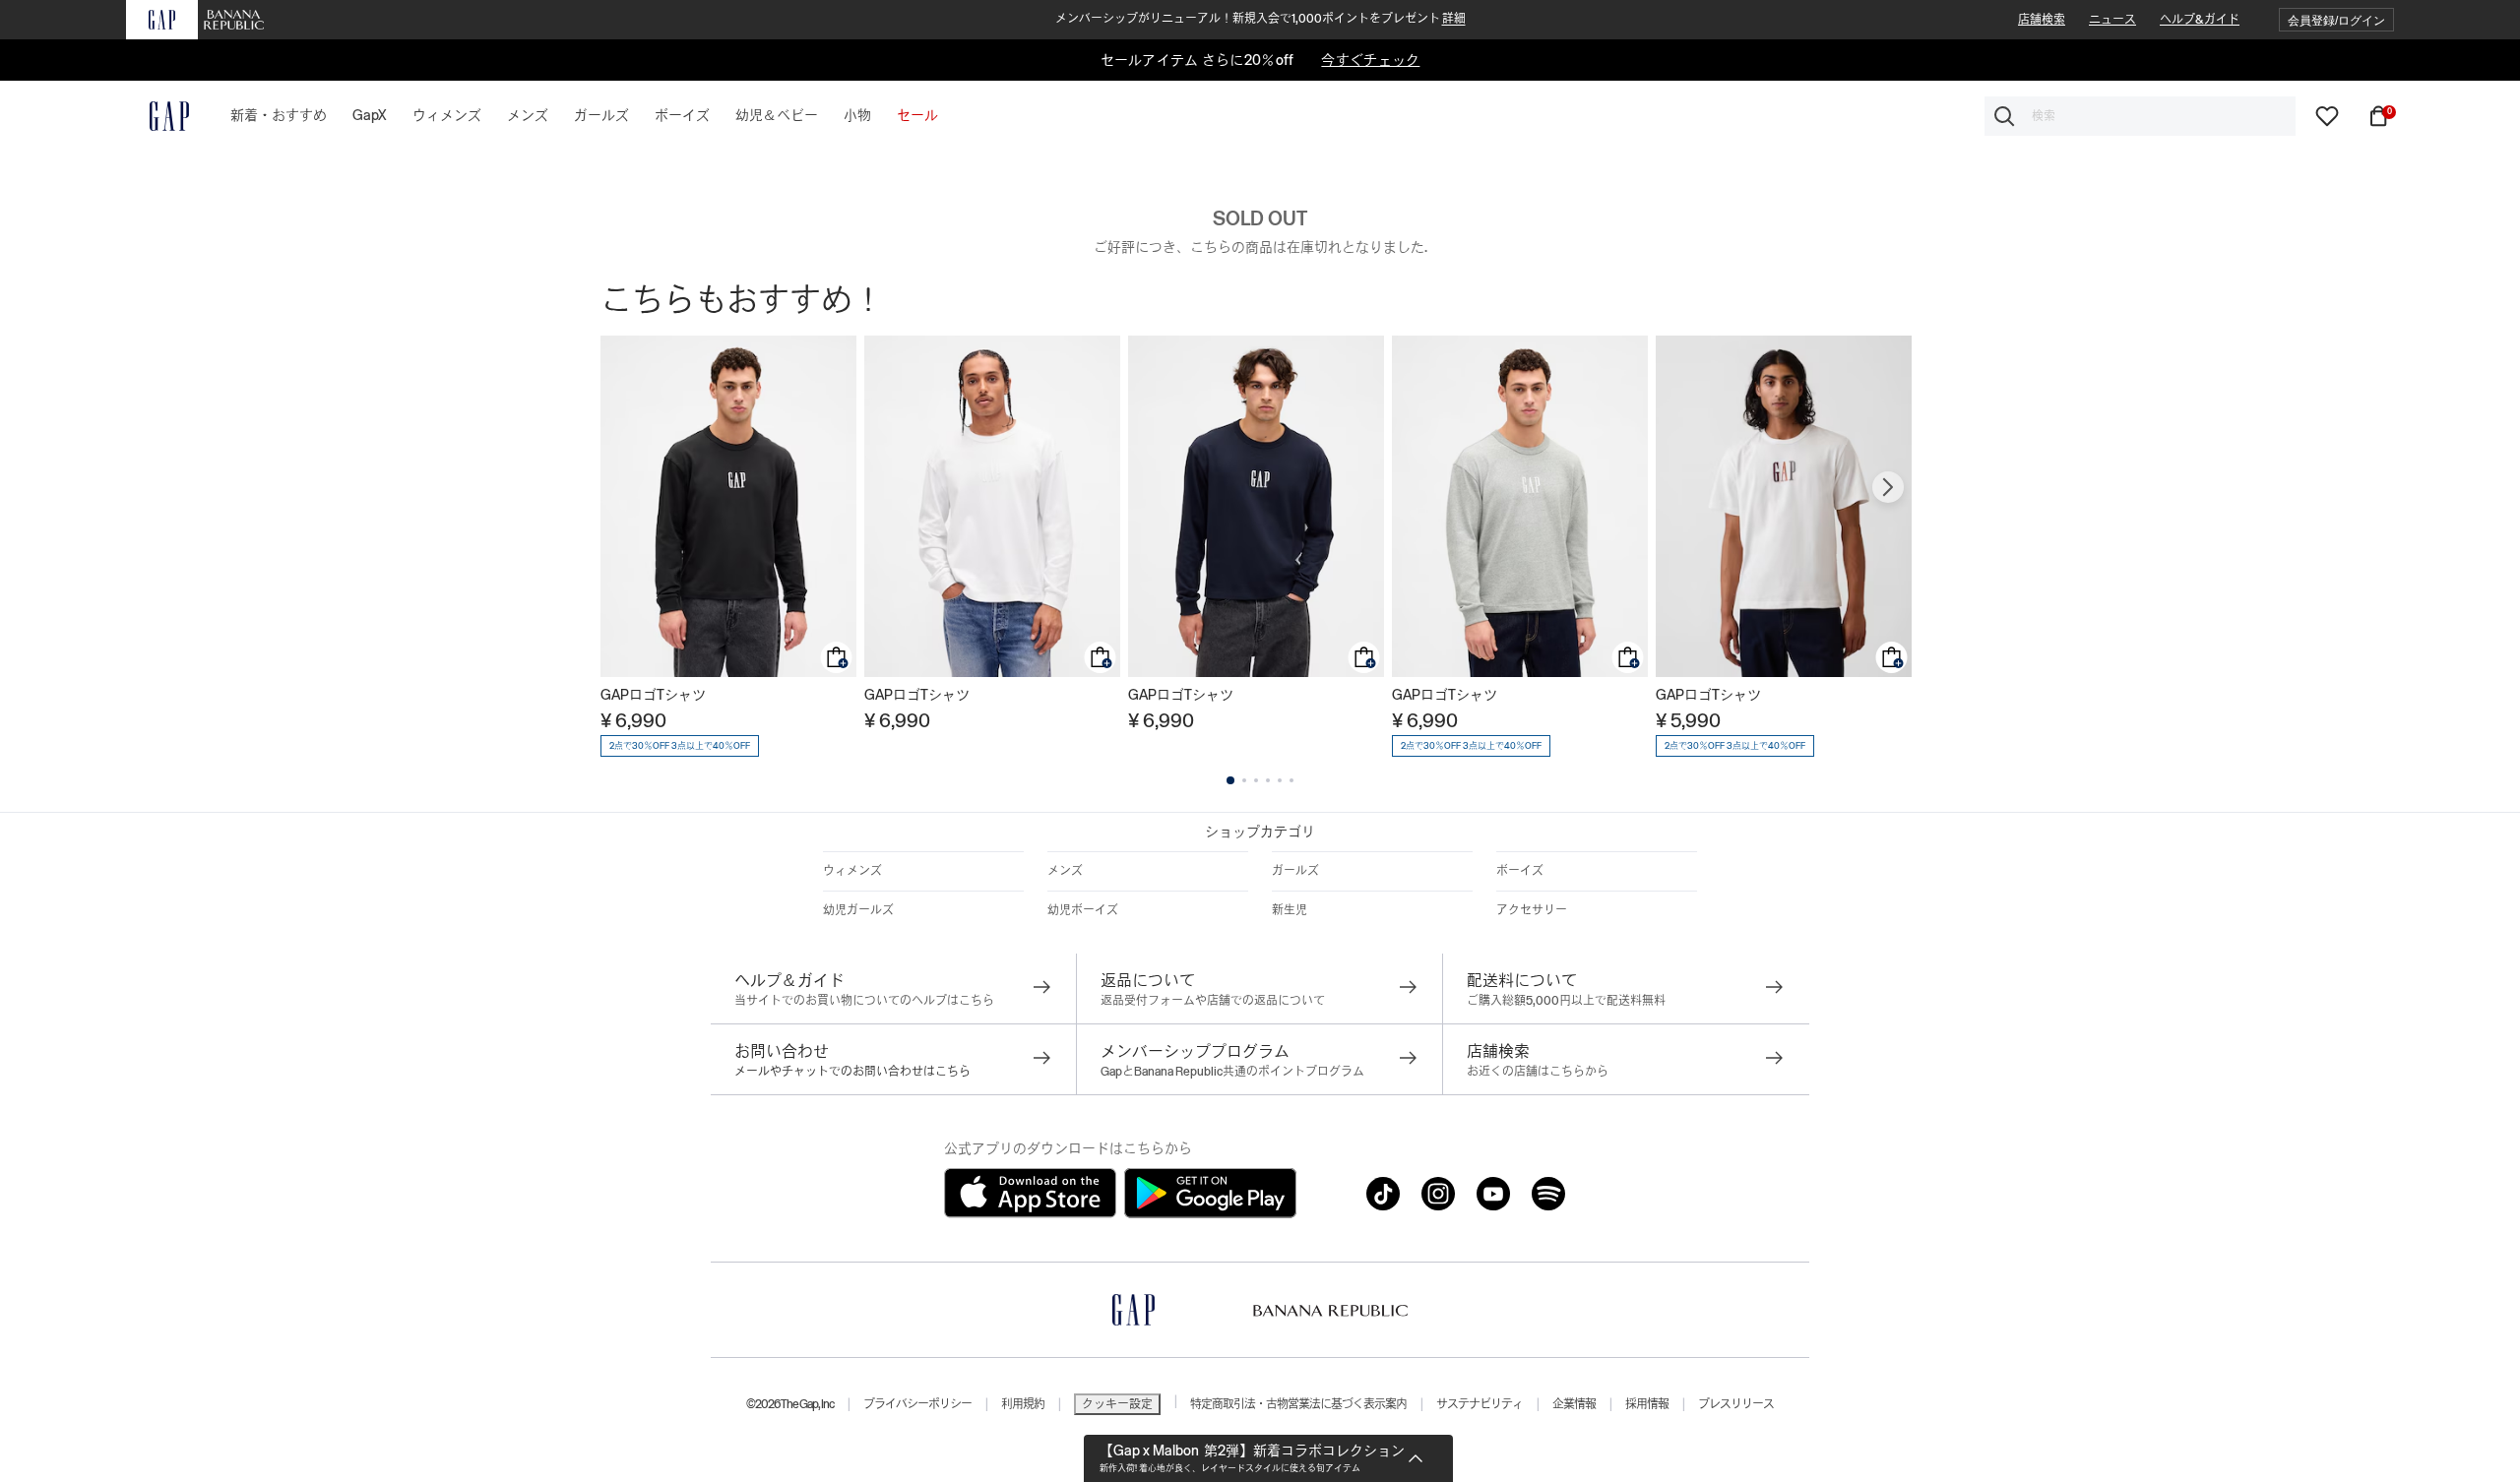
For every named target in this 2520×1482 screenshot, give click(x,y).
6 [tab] (1291, 780)
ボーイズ (1520, 871)
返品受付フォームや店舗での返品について (1213, 1001)
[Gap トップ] (157, 116)
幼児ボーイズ (1083, 910)
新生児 (1290, 910)
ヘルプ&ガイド (2200, 20)
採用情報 (1647, 1404)
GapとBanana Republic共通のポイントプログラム (1232, 1072)
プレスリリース (1736, 1404)
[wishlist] (2327, 115)
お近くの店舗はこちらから (1538, 1072)
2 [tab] (1244, 780)
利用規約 (1023, 1404)
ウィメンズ (852, 871)
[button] (2336, 20)
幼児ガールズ (858, 910)
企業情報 (1574, 1404)
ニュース (2112, 20)
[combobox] (2140, 116)
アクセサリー (1532, 910)
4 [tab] (1268, 780)
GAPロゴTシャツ (653, 695)
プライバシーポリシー (917, 1404)
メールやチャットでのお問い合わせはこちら (852, 1072)
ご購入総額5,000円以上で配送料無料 (1566, 1001)
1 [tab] (1230, 780)
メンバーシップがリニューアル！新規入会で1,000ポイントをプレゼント (1260, 19)
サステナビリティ (1480, 1404)
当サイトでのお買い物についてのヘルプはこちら (864, 1001)
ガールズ (1295, 871)
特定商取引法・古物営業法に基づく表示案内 (1298, 1404)
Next (1888, 487)
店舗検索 (2042, 20)
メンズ (1065, 871)
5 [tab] (1280, 780)
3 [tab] (1256, 780)
